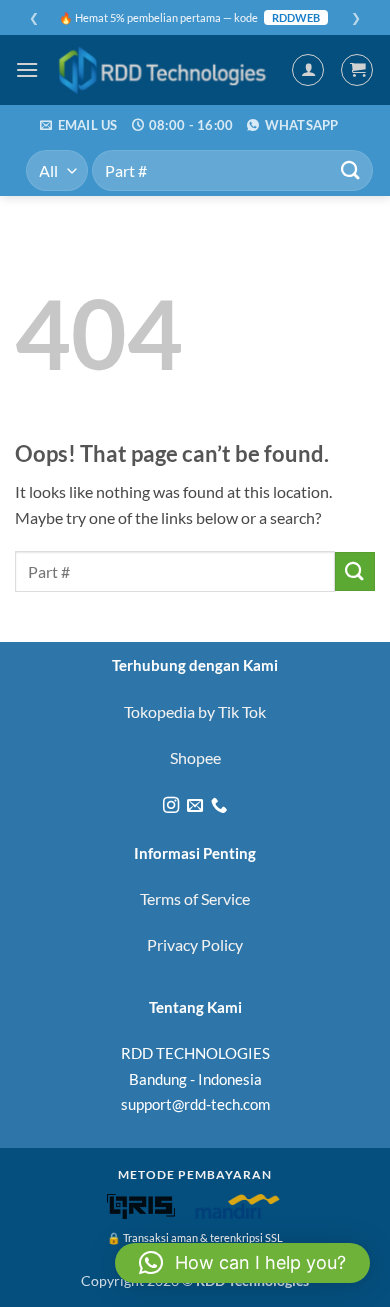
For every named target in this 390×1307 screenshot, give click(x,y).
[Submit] (351, 170)
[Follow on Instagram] (170, 806)
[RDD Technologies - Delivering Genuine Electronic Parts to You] (165, 70)
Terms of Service (195, 898)
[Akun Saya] (308, 70)
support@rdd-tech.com (195, 1104)
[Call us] (219, 806)
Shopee (195, 757)
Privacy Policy (195, 944)
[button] (27, 69)
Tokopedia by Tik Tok (195, 711)
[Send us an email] (195, 806)
